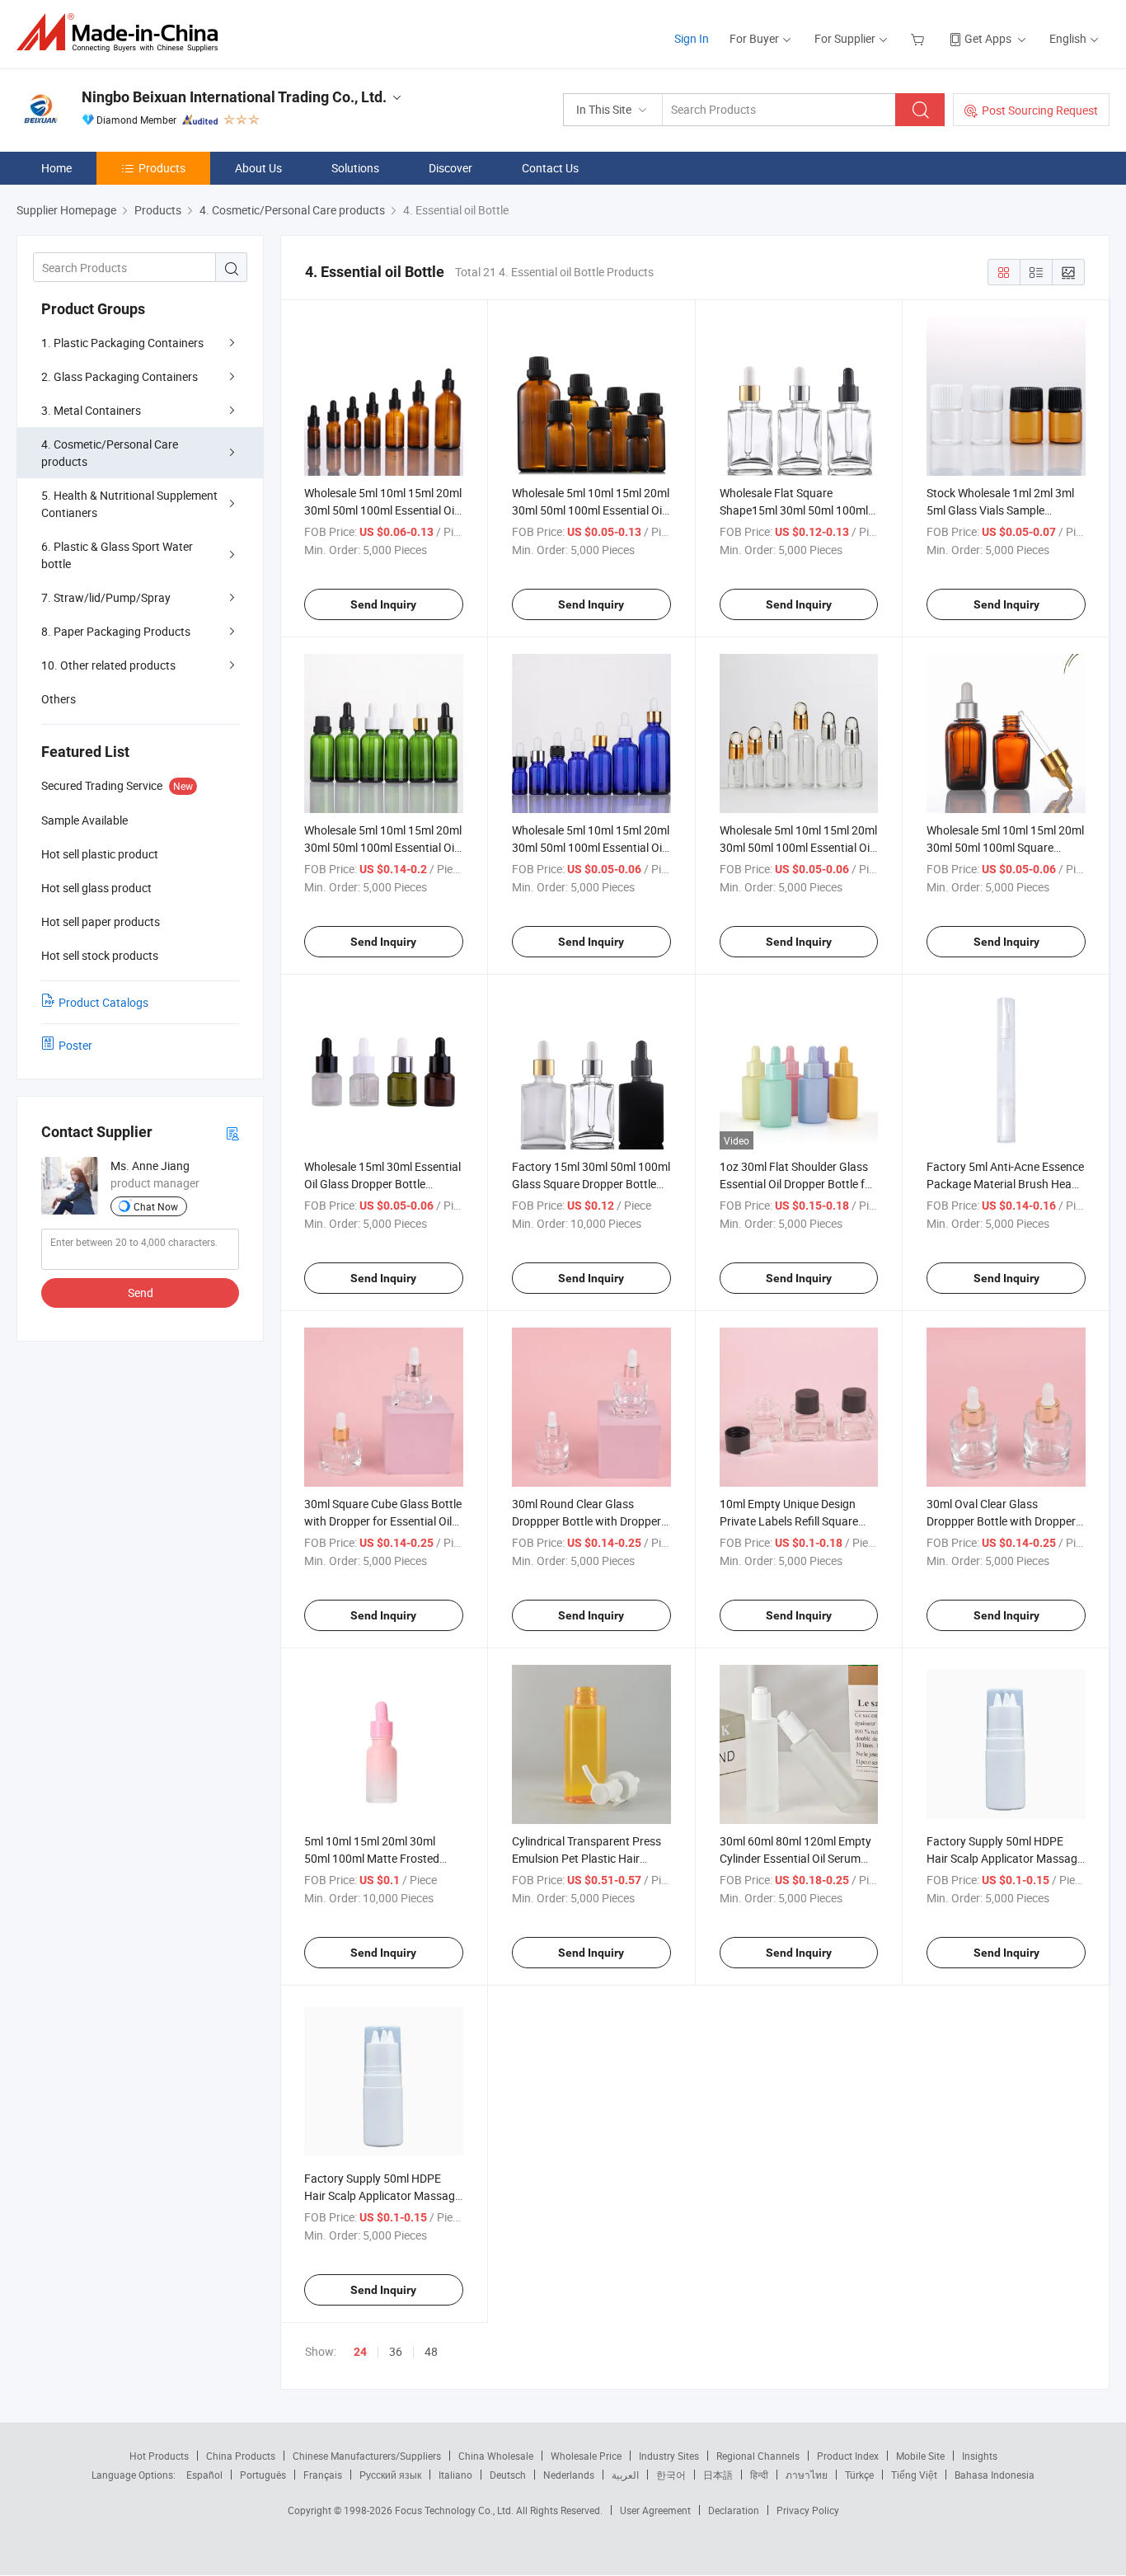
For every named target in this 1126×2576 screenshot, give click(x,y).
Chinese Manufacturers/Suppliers (367, 2456)
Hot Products (159, 2456)
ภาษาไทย (807, 2475)
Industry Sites (669, 2456)
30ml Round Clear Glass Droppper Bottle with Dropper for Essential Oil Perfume (586, 1521)
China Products (241, 2456)
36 (396, 2351)
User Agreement (655, 2510)
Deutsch (508, 2475)
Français (323, 2475)
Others (59, 699)
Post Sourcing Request (1040, 110)
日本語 (718, 2475)
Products (162, 168)
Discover (450, 168)
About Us (258, 168)
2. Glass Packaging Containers (120, 376)
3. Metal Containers (91, 410)
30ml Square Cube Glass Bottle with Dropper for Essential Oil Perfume (383, 1521)
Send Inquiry (383, 604)
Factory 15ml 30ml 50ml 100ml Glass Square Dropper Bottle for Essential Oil (591, 1184)
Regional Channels (758, 2456)
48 (431, 2351)
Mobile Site (920, 2456)
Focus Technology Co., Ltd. (455, 2510)
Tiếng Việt (914, 2475)
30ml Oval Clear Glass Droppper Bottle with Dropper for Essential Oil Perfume (1001, 1521)
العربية (625, 2475)
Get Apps (988, 38)
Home (56, 168)
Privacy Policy (808, 2510)
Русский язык (390, 2475)
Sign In (692, 38)
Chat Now (156, 1206)
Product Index (848, 2456)
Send (141, 1293)
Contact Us (550, 168)
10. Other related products (108, 665)
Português (263, 2475)
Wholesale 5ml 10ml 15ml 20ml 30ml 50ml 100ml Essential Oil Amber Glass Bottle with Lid (591, 510)
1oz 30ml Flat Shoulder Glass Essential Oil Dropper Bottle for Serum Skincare (798, 1184)
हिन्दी (759, 2475)
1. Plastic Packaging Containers (122, 343)
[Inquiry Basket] (920, 38)
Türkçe (859, 2475)
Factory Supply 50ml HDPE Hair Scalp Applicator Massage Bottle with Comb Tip (1005, 1858)
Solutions (355, 168)
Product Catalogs (103, 1002)
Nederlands (569, 2475)
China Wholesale (496, 2456)
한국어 (671, 2475)
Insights (980, 2456)
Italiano (455, 2475)
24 (360, 2352)
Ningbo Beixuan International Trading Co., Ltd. (234, 97)
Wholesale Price (586, 2456)
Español (204, 2475)
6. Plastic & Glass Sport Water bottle (117, 555)
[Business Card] (232, 1133)
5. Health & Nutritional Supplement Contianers (129, 504)
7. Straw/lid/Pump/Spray (106, 597)
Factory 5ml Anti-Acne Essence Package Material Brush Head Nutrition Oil (1005, 1184)
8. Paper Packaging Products (116, 631)
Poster (75, 1045)
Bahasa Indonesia (995, 2475)
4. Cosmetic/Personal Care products (110, 453)
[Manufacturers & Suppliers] (122, 33)
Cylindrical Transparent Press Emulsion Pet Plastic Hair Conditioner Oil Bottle (586, 1858)
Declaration (734, 2510)
